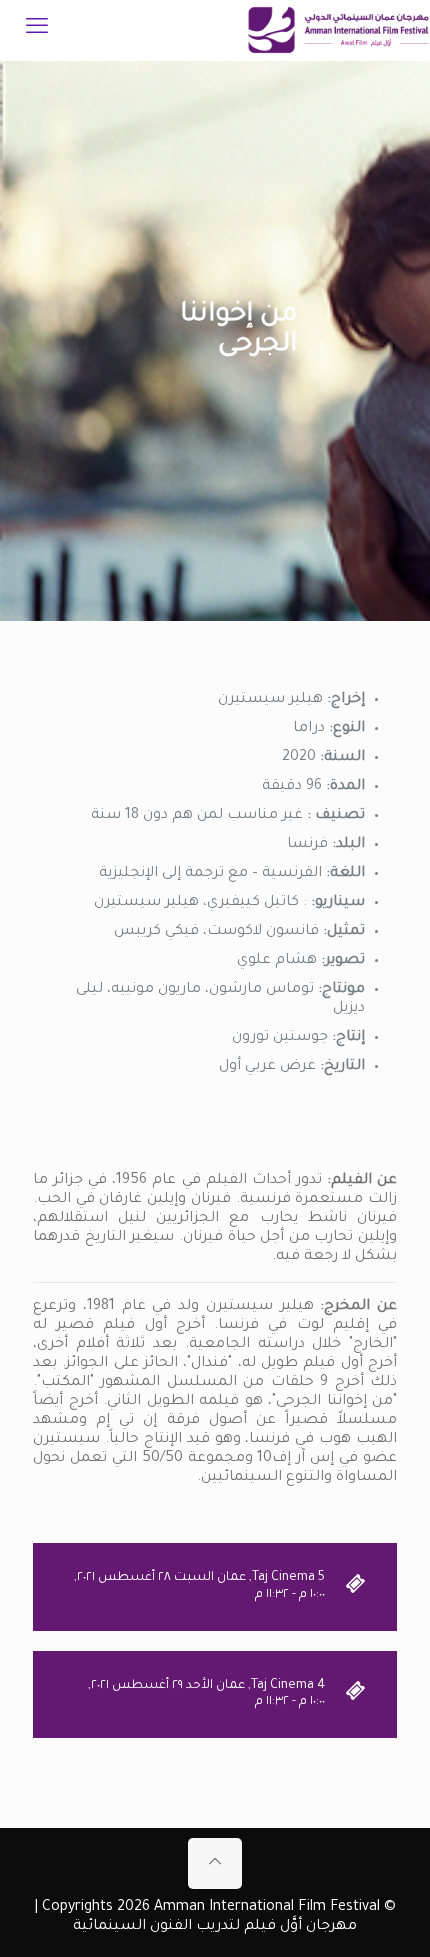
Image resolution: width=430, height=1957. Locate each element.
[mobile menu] (37, 30)
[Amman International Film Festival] (338, 30)
